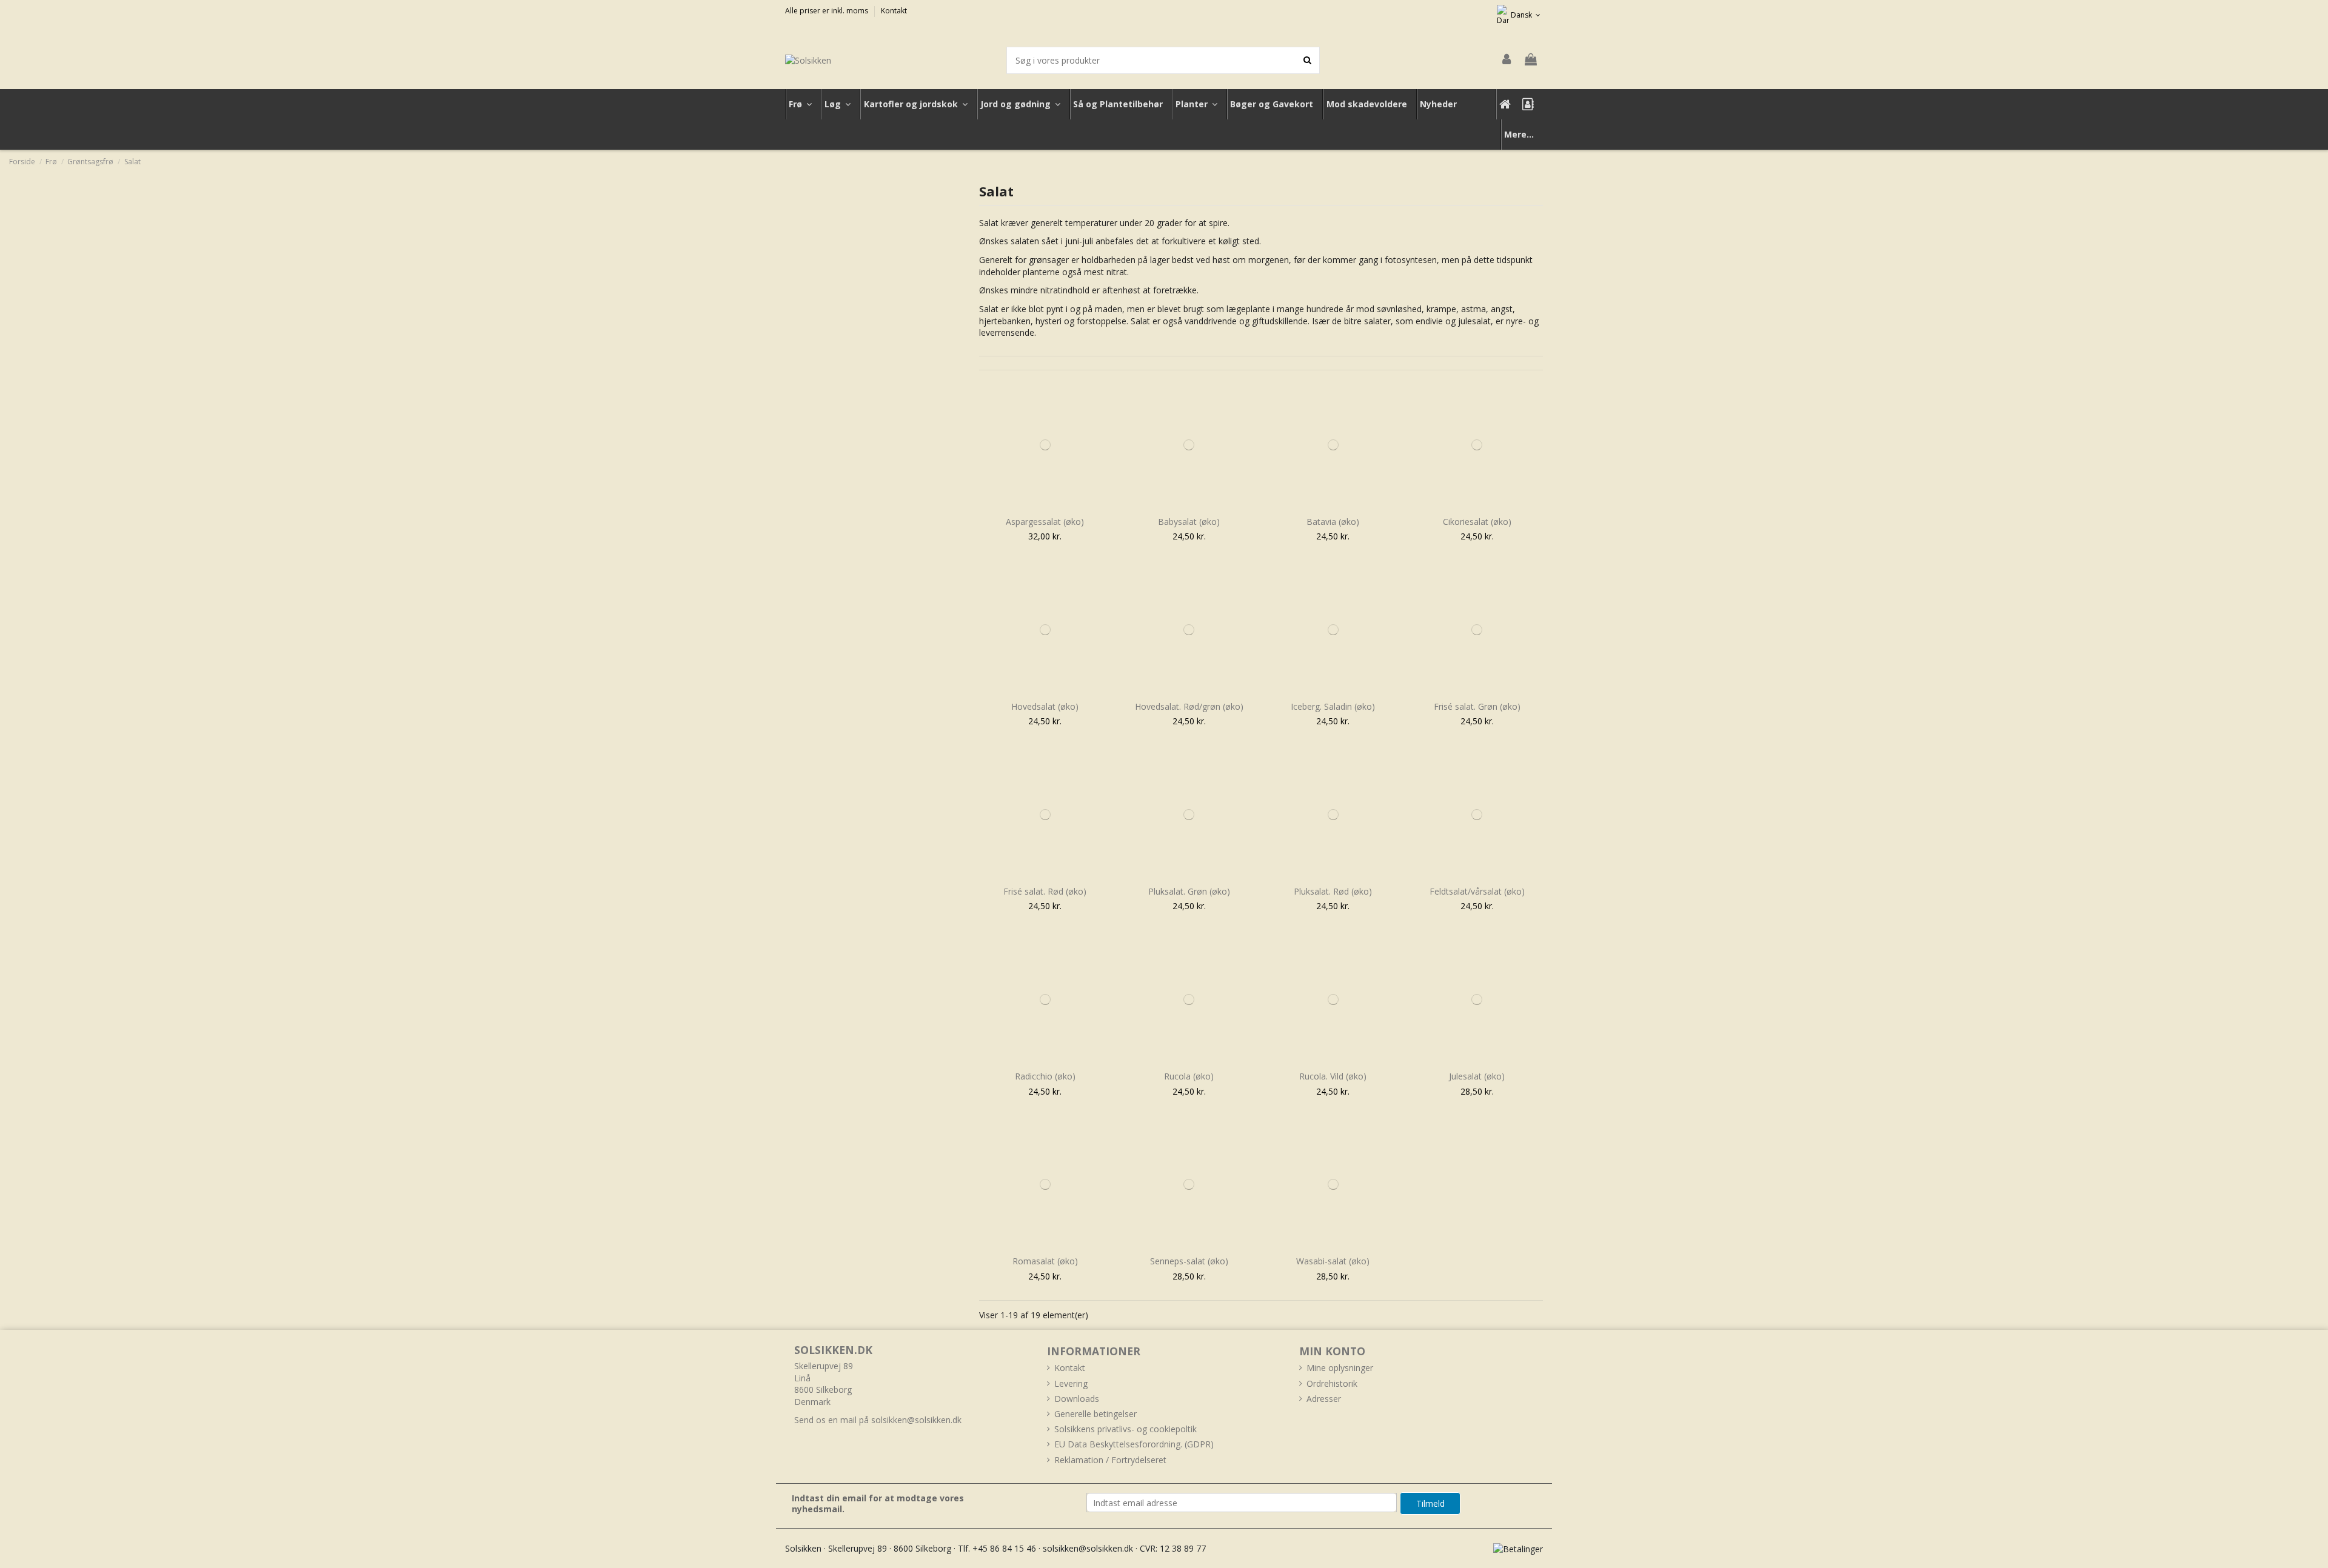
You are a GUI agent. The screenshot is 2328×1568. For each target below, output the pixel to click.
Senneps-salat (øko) (1189, 1261)
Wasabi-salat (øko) (1333, 1261)
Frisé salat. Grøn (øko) (1477, 706)
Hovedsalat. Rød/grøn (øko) (1189, 706)
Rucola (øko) (1189, 1076)
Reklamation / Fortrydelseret (1110, 1460)
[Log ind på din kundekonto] (1507, 60)
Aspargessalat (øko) (1045, 522)
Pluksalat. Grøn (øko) (1189, 891)
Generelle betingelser (1095, 1414)
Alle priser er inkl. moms (828, 11)
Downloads (1077, 1399)
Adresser (1324, 1399)
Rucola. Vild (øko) (1333, 1076)
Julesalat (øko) (1477, 1076)
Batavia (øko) (1333, 522)
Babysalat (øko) (1189, 522)
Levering (1071, 1383)
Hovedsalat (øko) (1045, 706)
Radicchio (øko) (1045, 1076)
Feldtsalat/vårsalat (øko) (1477, 891)
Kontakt (894, 11)
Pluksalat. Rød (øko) (1333, 891)
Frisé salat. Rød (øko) (1045, 891)
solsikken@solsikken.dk (916, 1420)
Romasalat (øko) (1045, 1261)
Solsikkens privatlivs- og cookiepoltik (1126, 1429)
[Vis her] (1045, 507)
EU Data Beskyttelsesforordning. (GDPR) (1134, 1444)
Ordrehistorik (1332, 1383)
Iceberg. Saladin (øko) (1333, 706)
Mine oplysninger (1340, 1368)
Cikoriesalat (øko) (1477, 522)
